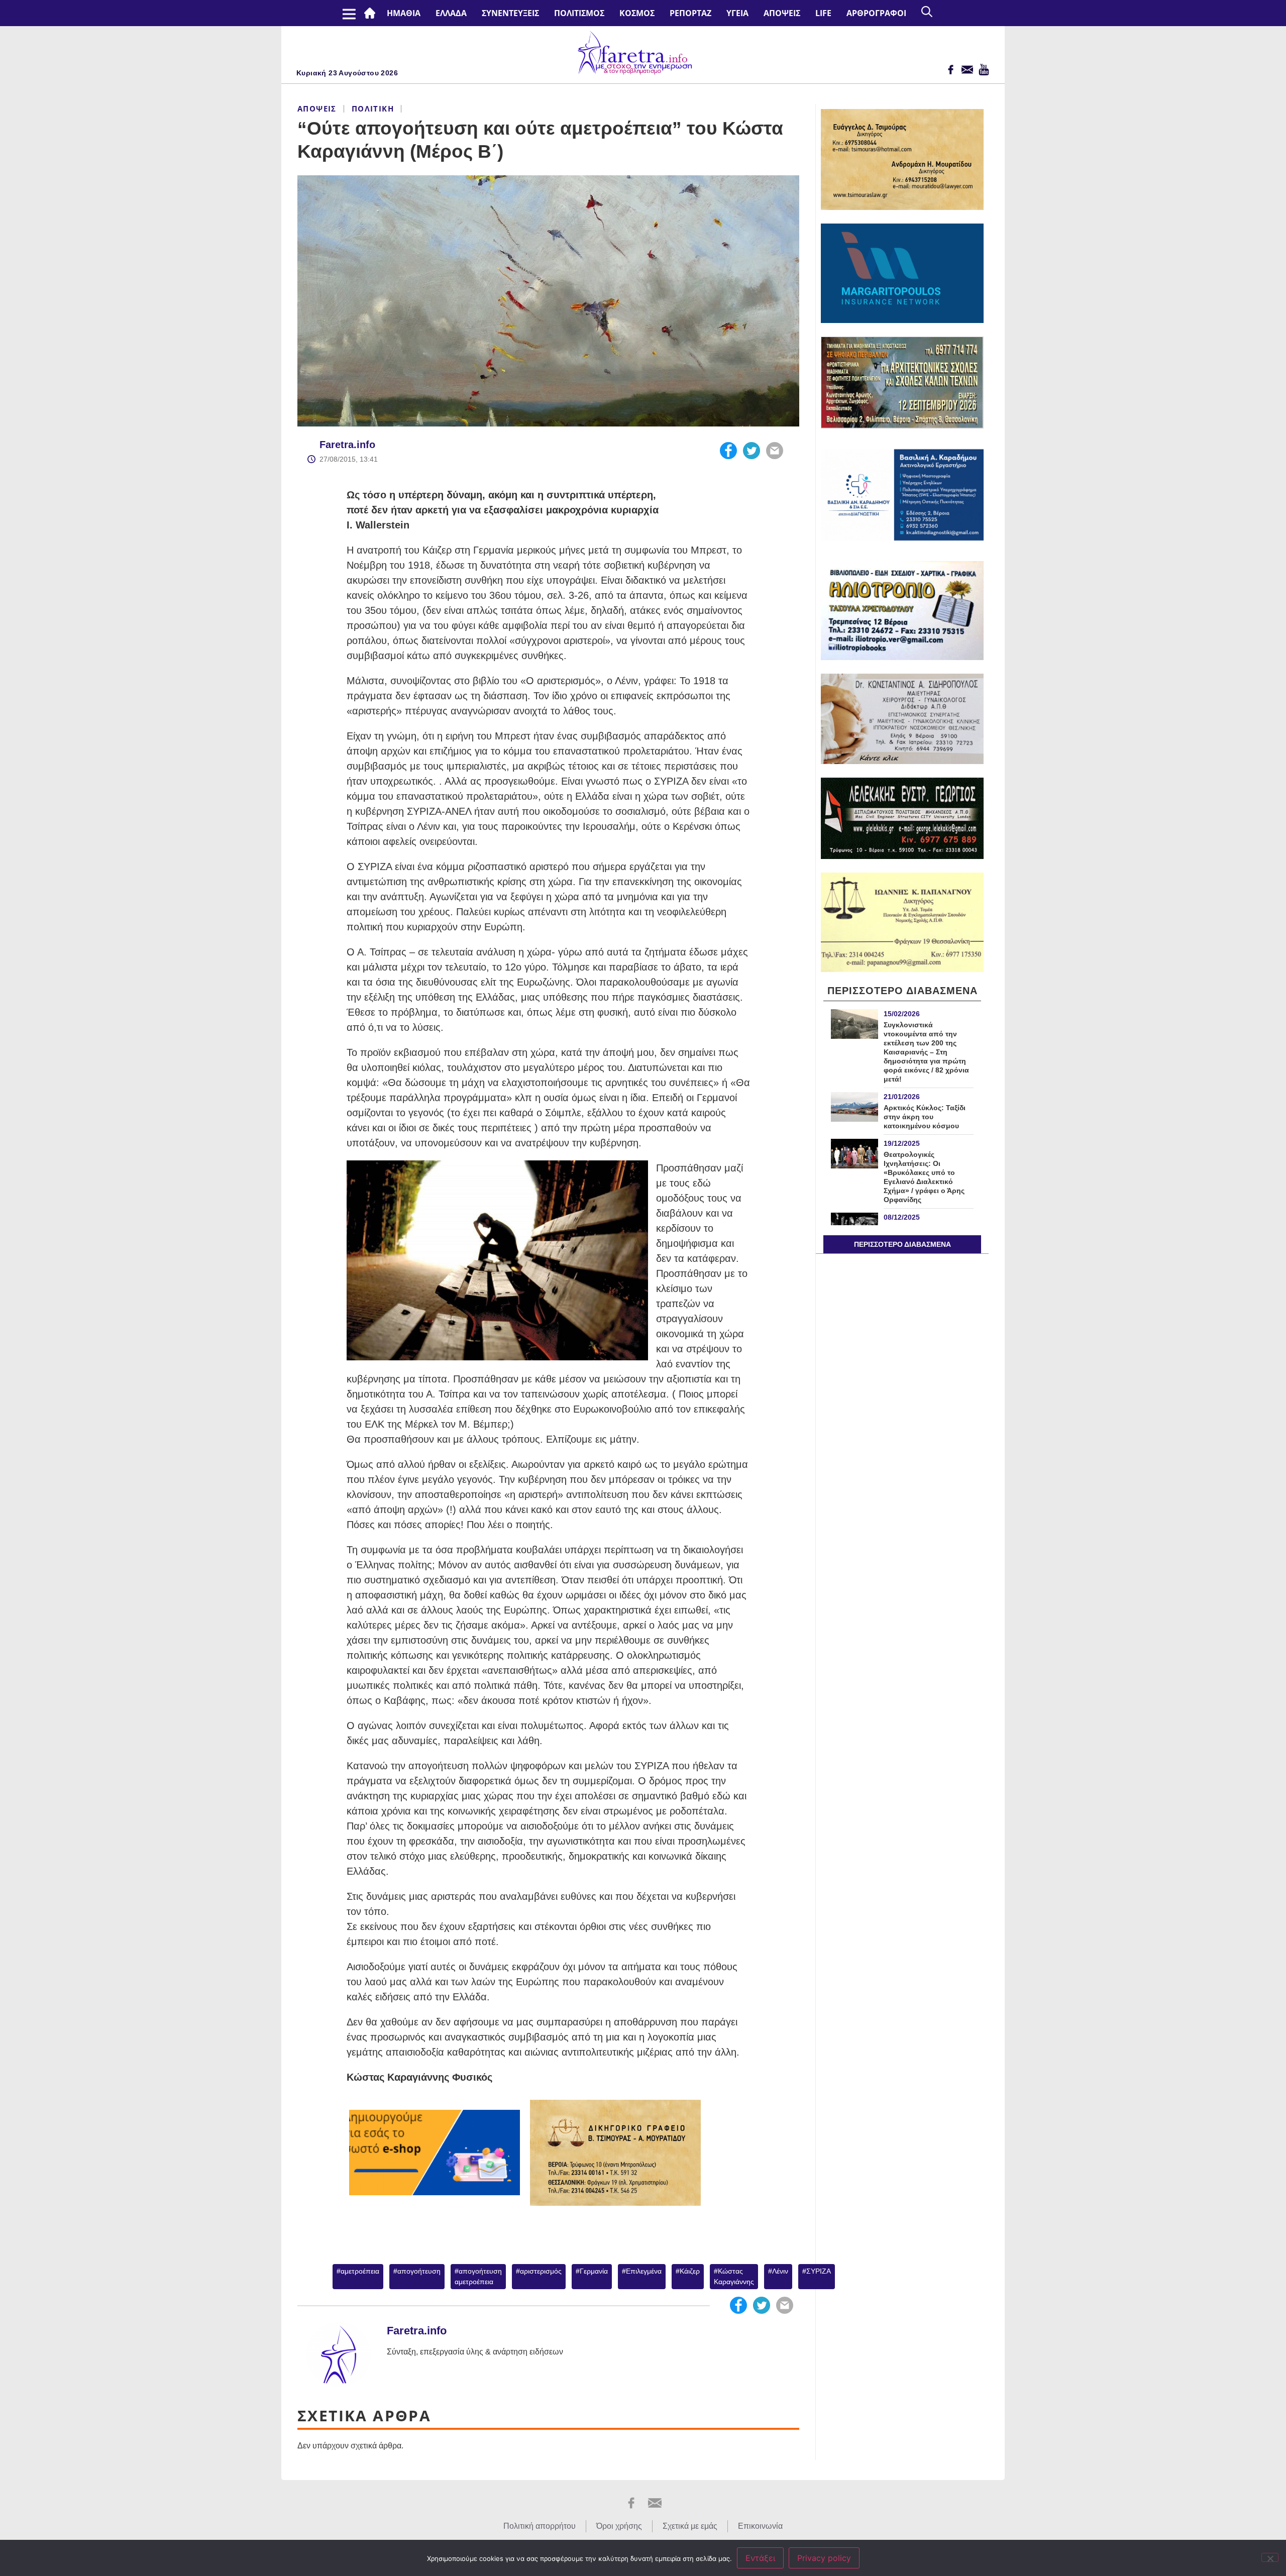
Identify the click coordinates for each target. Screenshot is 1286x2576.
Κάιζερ (690, 2271)
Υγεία (737, 13)
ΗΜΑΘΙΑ (404, 13)
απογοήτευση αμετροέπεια (478, 2276)
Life (823, 13)
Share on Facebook (728, 451)
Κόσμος (637, 13)
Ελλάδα (451, 13)
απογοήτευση (419, 2271)
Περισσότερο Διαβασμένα (902, 1244)
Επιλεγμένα (644, 2271)
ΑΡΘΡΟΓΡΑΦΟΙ (876, 13)
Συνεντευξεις (510, 13)
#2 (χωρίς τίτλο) (372, 13)
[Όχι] (1270, 2557)
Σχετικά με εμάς (690, 2526)
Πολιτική (373, 109)
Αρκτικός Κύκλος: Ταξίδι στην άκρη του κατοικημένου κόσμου (925, 1117)
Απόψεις (782, 13)
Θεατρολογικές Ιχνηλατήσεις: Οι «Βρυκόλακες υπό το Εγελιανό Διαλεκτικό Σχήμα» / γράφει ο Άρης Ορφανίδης (924, 1177)
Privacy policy (824, 2558)
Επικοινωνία (760, 2526)
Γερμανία (594, 2271)
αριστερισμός (541, 2271)
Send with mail (775, 451)
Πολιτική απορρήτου (540, 2526)
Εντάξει (760, 2558)
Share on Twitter (752, 451)
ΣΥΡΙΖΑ (819, 2271)
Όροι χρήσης (619, 2526)
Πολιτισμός (579, 13)
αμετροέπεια (360, 2271)
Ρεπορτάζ (690, 13)
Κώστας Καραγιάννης (734, 2276)
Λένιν (780, 2271)
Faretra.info (347, 445)
